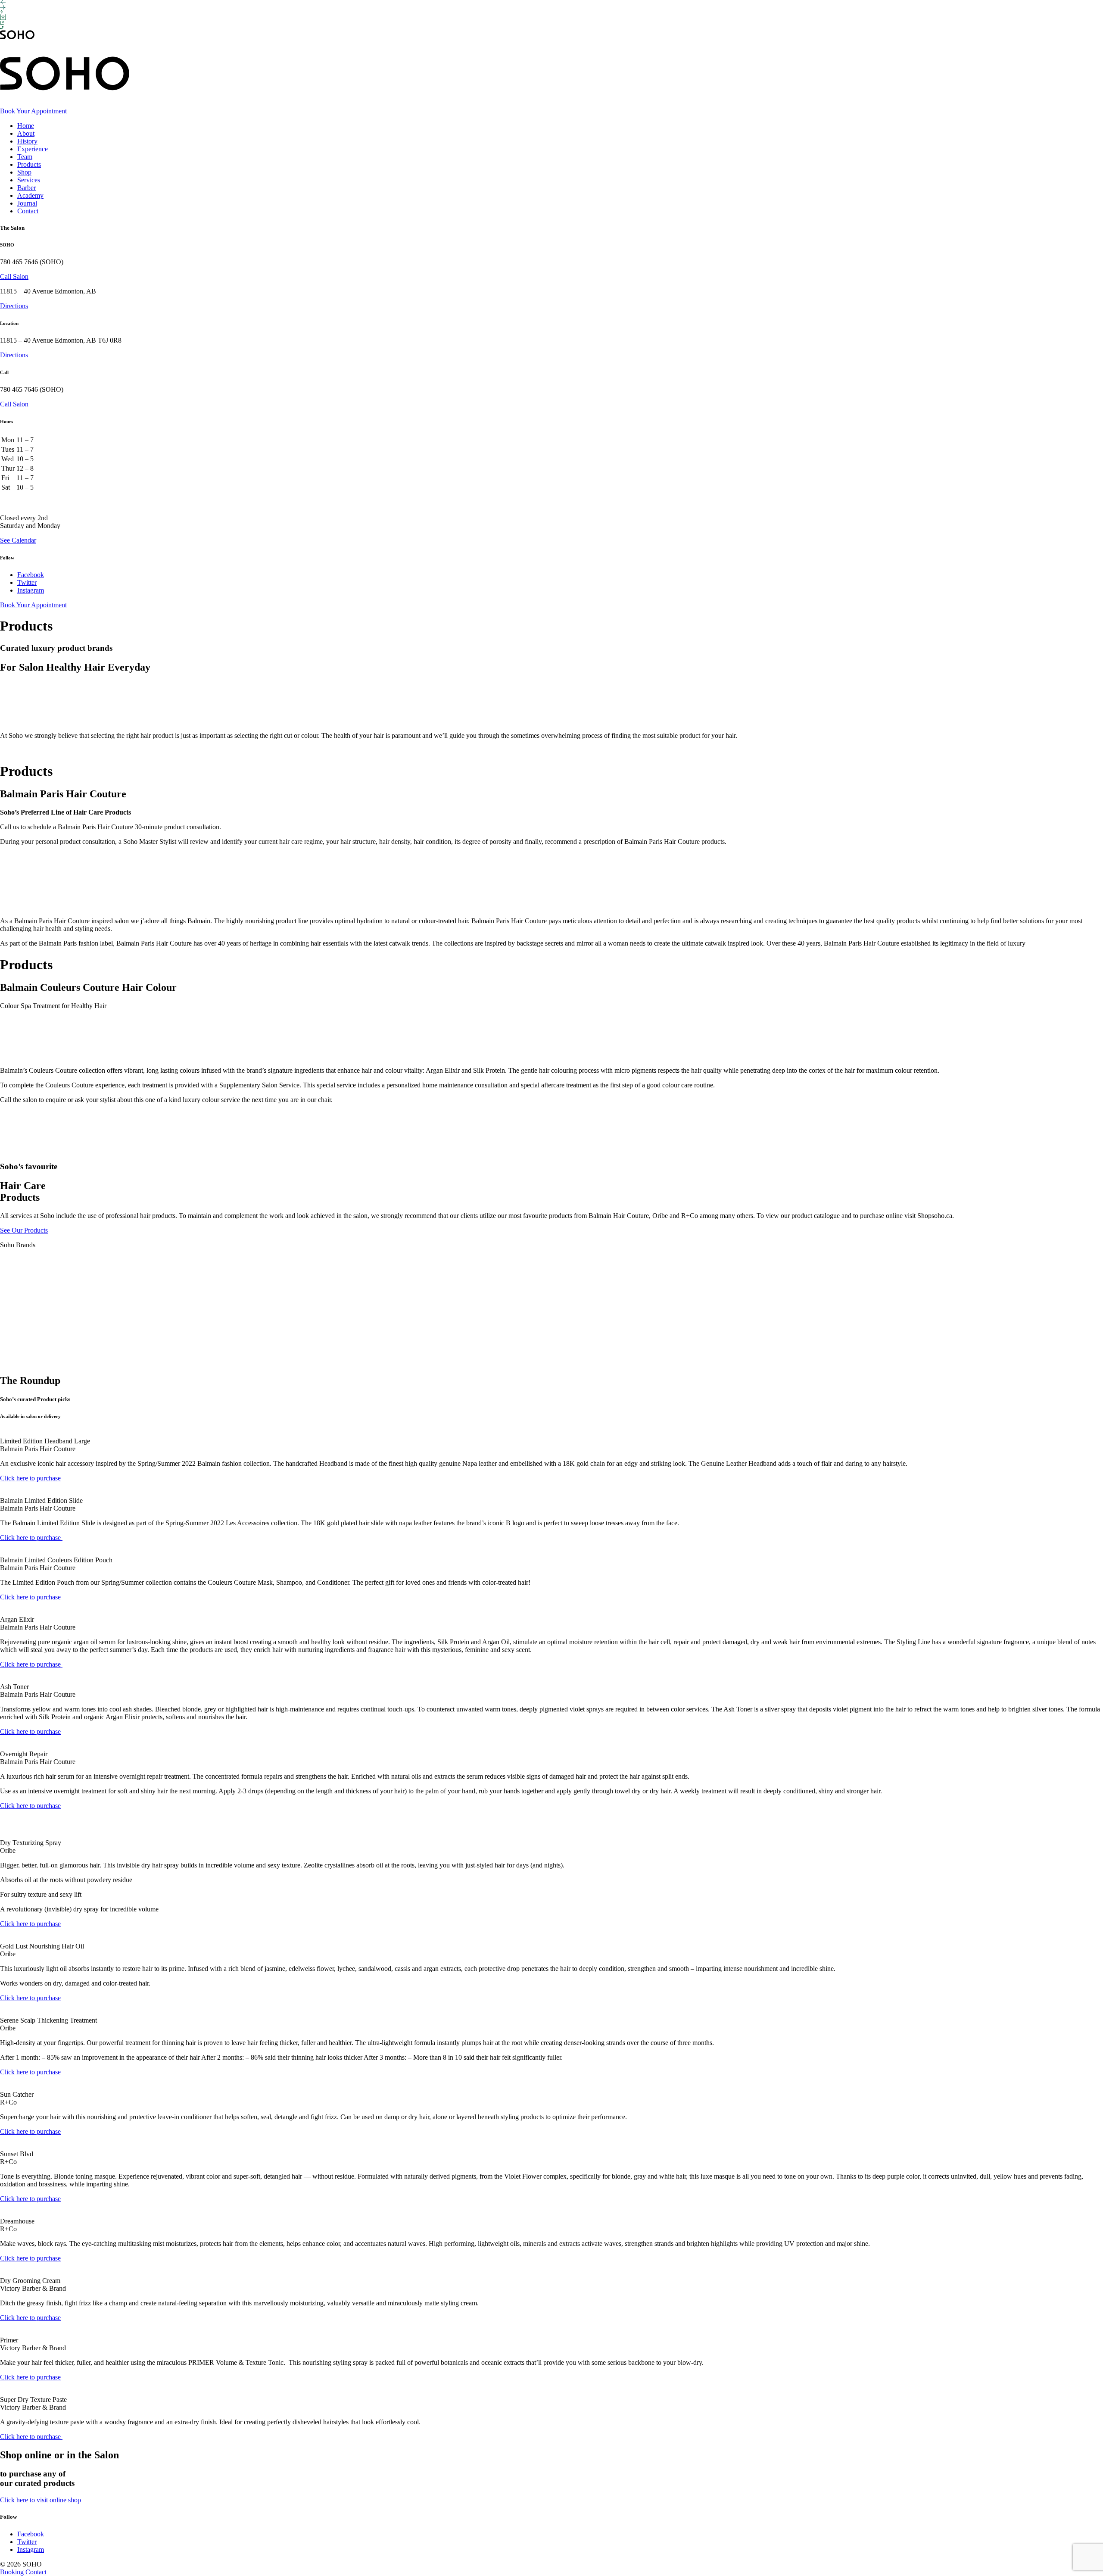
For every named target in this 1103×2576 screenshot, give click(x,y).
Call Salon (14, 276)
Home (26, 126)
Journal (27, 203)
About (26, 133)
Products (29, 164)
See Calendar (18, 540)
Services (29, 180)
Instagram (31, 590)
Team (25, 157)
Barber (26, 188)
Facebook (31, 575)
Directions (14, 306)
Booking (12, 2572)
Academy (30, 195)
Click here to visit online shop (41, 2500)
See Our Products (24, 1230)
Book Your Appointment (33, 111)
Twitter (27, 582)
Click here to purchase (30, 1478)
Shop (24, 172)
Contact (28, 211)
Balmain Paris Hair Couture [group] (63, 794)
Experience (33, 149)
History (27, 141)
